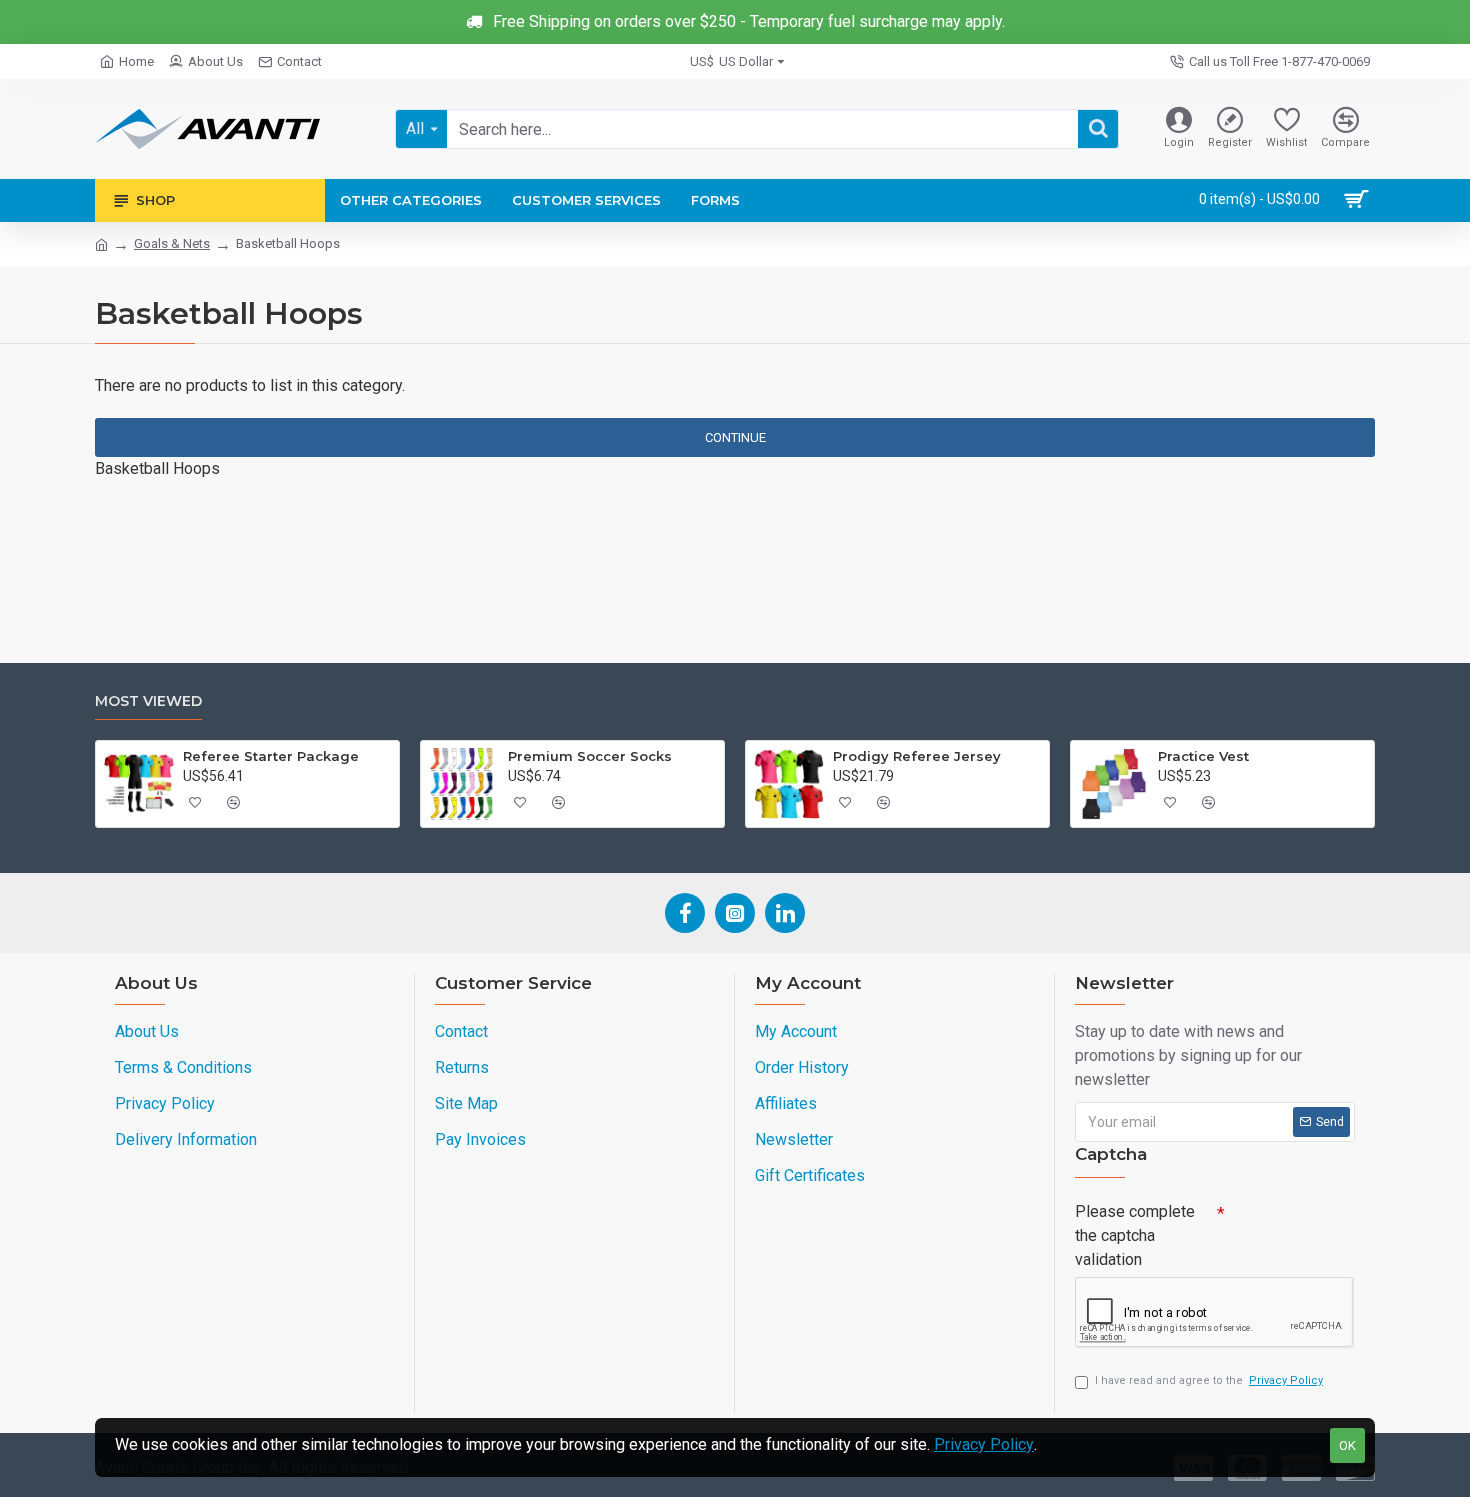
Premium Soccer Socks (590, 756)
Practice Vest (1203, 756)
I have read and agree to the (1209, 1380)
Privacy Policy (984, 1444)
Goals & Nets (172, 243)
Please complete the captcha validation (1135, 1235)
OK (1347, 1445)
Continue (735, 437)
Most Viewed (148, 701)
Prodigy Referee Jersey (917, 756)
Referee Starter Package (271, 756)
